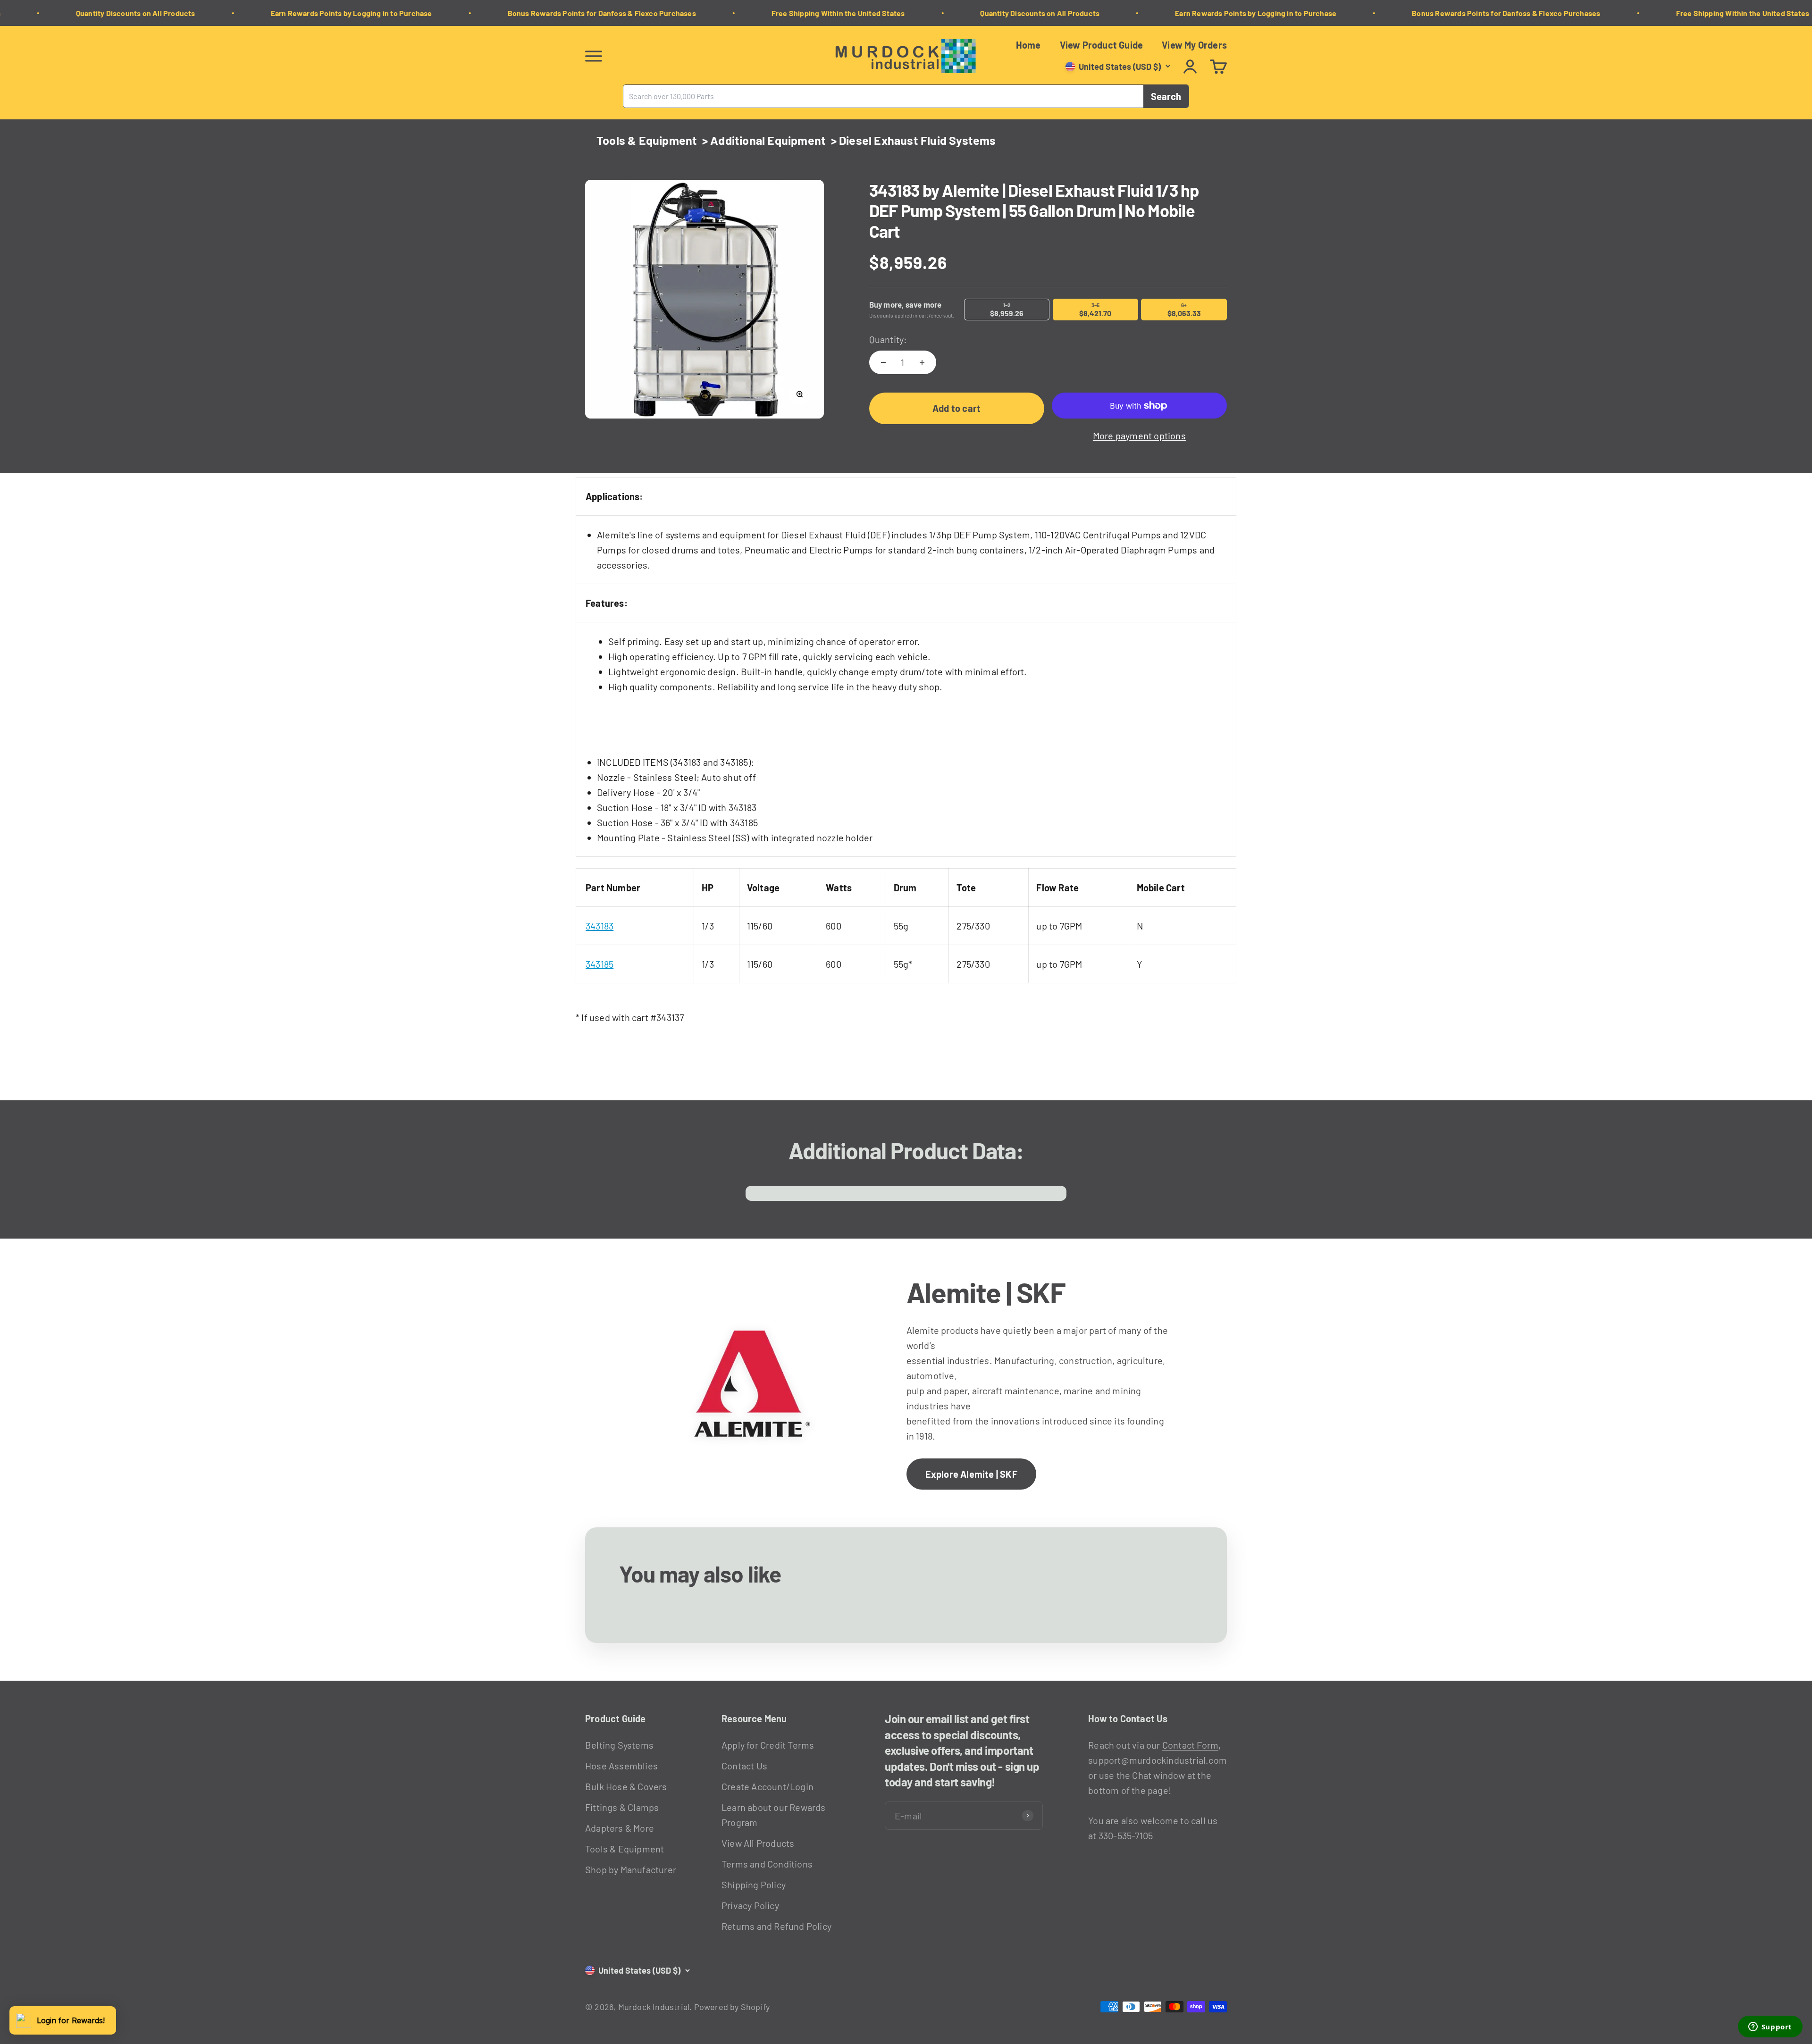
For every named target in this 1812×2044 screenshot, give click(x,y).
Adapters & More (620, 1828)
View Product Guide (1102, 45)
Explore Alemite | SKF (971, 1474)
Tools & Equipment (647, 140)
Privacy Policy (750, 1905)
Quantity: (888, 339)
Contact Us (744, 1766)
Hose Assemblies (621, 1766)
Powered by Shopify (732, 2007)
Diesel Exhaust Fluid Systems (918, 140)
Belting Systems (619, 1745)
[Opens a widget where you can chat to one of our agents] (1770, 2027)
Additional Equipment (768, 140)
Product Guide (616, 1718)
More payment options (1139, 436)
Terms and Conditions (767, 1864)
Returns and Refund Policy (776, 1926)
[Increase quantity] (922, 362)
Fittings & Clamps (622, 1807)
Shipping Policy (754, 1885)
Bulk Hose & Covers (626, 1786)
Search (1166, 96)
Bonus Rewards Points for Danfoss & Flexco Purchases (519, 13)
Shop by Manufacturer (631, 1869)
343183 (600, 926)
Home (1028, 45)
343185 (600, 964)
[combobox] (883, 96)
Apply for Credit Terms (768, 1745)
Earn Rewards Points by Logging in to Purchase (268, 13)
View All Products (758, 1843)
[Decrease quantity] (883, 362)
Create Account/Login (768, 1786)
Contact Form (1190, 1745)
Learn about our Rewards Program (774, 1815)
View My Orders (1194, 45)
